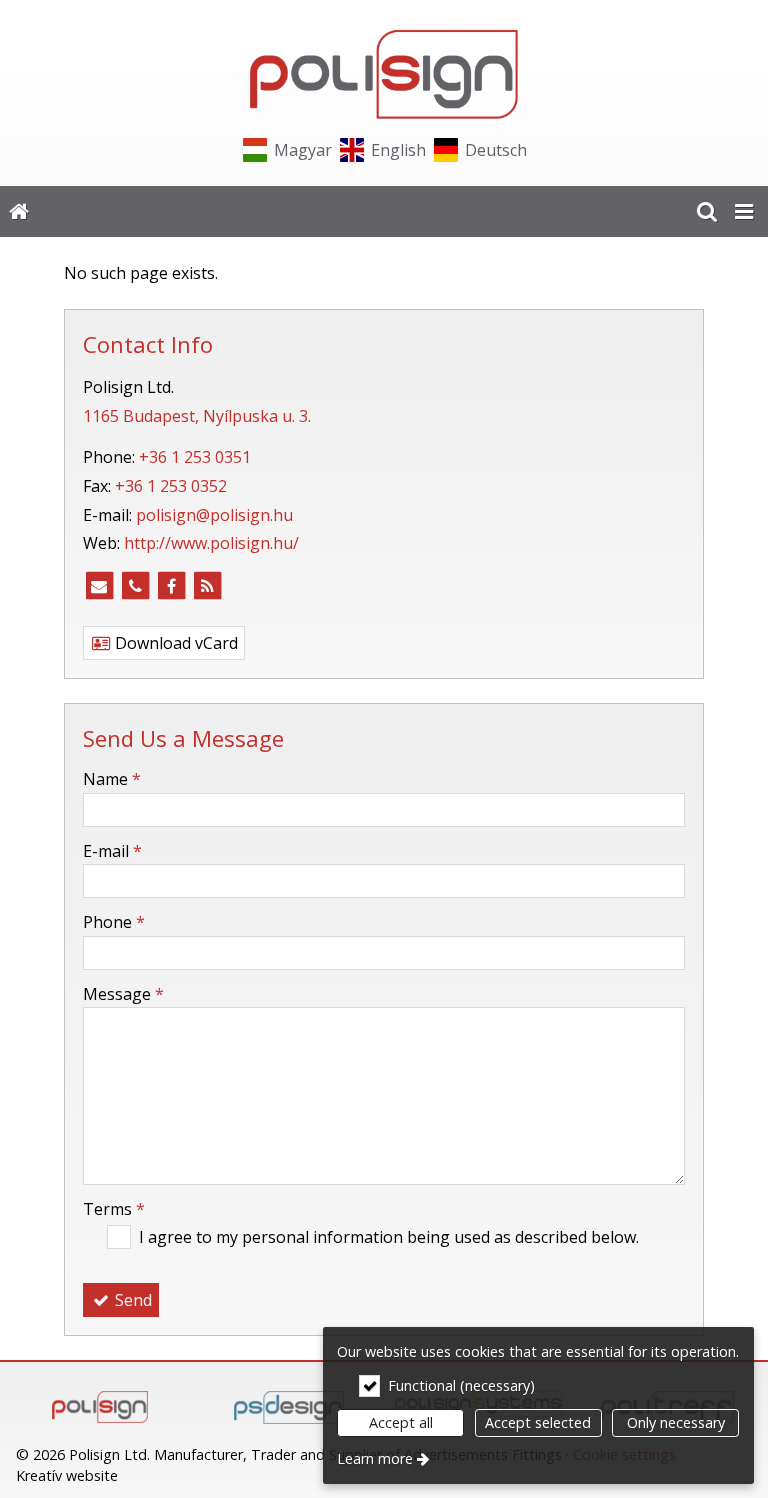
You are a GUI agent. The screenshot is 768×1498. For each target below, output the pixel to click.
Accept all (401, 1422)
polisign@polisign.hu (214, 515)
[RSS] (207, 586)
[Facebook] (171, 586)
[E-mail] (99, 586)
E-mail (112, 851)
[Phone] (135, 586)
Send (131, 1300)
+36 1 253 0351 (195, 457)
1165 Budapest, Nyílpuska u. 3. (197, 416)
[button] (744, 212)
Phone (114, 922)
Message (123, 994)
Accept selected (538, 1422)
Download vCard (174, 643)
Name (112, 779)
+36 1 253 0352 (171, 486)
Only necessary (676, 1422)
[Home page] (384, 74)
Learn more (375, 1458)
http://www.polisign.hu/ (211, 543)
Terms (114, 1209)
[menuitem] (18, 212)
